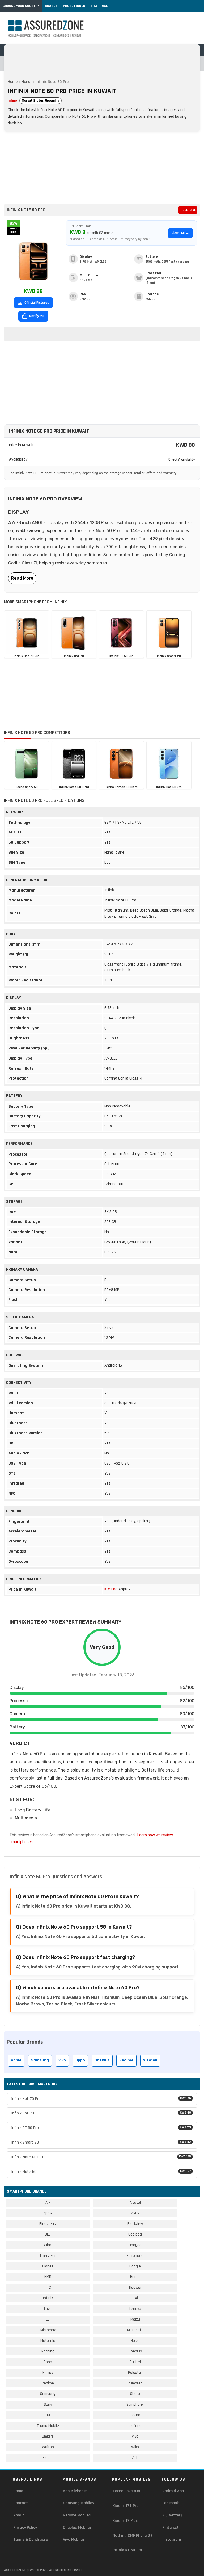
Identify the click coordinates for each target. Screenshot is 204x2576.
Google (135, 2266)
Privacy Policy (25, 2527)
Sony (48, 2404)
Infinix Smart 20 (101, 2142)
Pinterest (171, 2527)
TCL (48, 2415)
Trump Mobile (48, 2426)
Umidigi (48, 2436)
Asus (135, 2213)
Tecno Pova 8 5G (127, 2491)
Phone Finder (74, 6)
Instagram (172, 2539)
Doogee (135, 2245)
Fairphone (135, 2256)
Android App (173, 2491)
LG (48, 2319)
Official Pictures (36, 303)
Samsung (40, 2060)
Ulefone (135, 2426)
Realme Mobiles (77, 2515)
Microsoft (135, 2330)
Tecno (135, 2415)
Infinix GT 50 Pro (101, 2128)
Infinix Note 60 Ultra (101, 2157)
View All (150, 2060)
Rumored (135, 2383)
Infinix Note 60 (101, 2172)
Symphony (135, 2404)
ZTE (135, 2458)
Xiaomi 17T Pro (126, 2506)
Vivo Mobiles (74, 2539)
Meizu (135, 2319)
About (19, 2515)
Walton (48, 2447)
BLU (48, 2234)
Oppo (80, 2060)
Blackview (135, 2224)
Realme (126, 2060)
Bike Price (99, 6)
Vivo (62, 2060)
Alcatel (135, 2202)
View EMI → (180, 233)
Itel (135, 2298)
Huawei (135, 2288)
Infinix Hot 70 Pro (101, 2099)
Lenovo (135, 2309)
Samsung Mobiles (78, 2503)
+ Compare (188, 210)
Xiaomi (48, 2458)
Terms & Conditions (31, 2539)
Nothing (48, 2351)
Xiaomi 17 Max (125, 2521)
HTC (48, 2288)
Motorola (48, 2341)
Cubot (48, 2245)
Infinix (12, 100)
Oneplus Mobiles (77, 2527)
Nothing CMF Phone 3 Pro (135, 2535)
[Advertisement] (102, 168)
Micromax (48, 2330)
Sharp (135, 2394)
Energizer (48, 2256)
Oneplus (135, 2351)
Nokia (135, 2341)
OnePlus (102, 2060)
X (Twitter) (172, 2515)
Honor (27, 82)
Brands (51, 6)
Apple (16, 2060)
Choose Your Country (21, 6)
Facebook (171, 2503)
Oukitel (135, 2362)
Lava (48, 2309)
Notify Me (36, 316)
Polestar (135, 2373)
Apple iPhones (75, 2491)
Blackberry (48, 2224)
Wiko (135, 2447)
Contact (21, 2503)
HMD (48, 2277)
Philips (48, 2373)
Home (13, 82)
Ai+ (48, 2202)
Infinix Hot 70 (101, 2113)
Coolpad (135, 2234)
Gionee (48, 2266)
